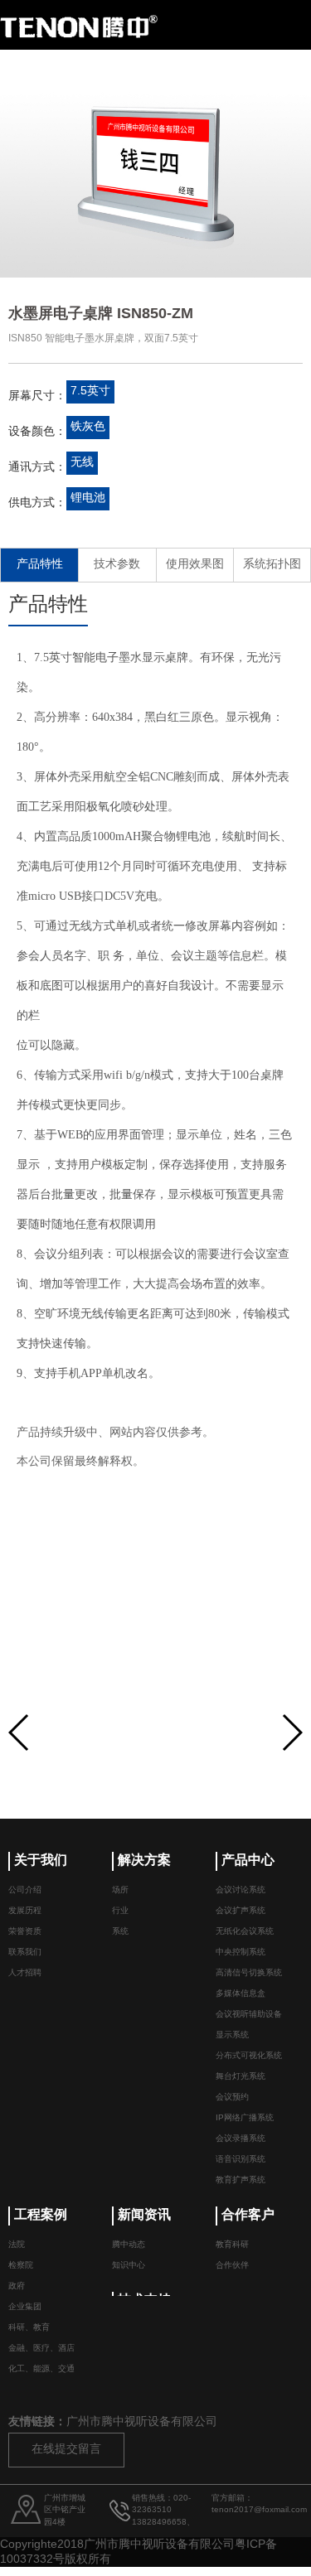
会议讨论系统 (241, 1890)
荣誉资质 (25, 1932)
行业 (120, 1911)
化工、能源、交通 (41, 2369)
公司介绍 (25, 1890)
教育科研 (232, 2245)
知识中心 (129, 2266)
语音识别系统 (241, 2160)
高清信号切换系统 (249, 1973)
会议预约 (232, 2098)
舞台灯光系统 (241, 2077)
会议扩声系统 (241, 1911)
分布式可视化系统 (249, 2056)
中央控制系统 (241, 1953)
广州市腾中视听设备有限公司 (142, 2422)
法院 (17, 2245)
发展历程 (25, 1911)
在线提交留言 (66, 2450)
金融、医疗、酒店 (41, 2349)
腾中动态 (129, 2245)
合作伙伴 (232, 2266)
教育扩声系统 (241, 2180)
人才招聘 (25, 1973)
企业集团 (25, 2307)
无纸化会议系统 (245, 1932)
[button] (292, 1733)
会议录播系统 (241, 2139)
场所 (120, 1890)
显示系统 (232, 2035)
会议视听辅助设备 (249, 2015)
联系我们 (25, 1953)
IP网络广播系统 (245, 2118)
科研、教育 (29, 2328)
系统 (120, 1932)
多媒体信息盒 (241, 1994)
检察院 (21, 2266)
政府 (17, 2286)
